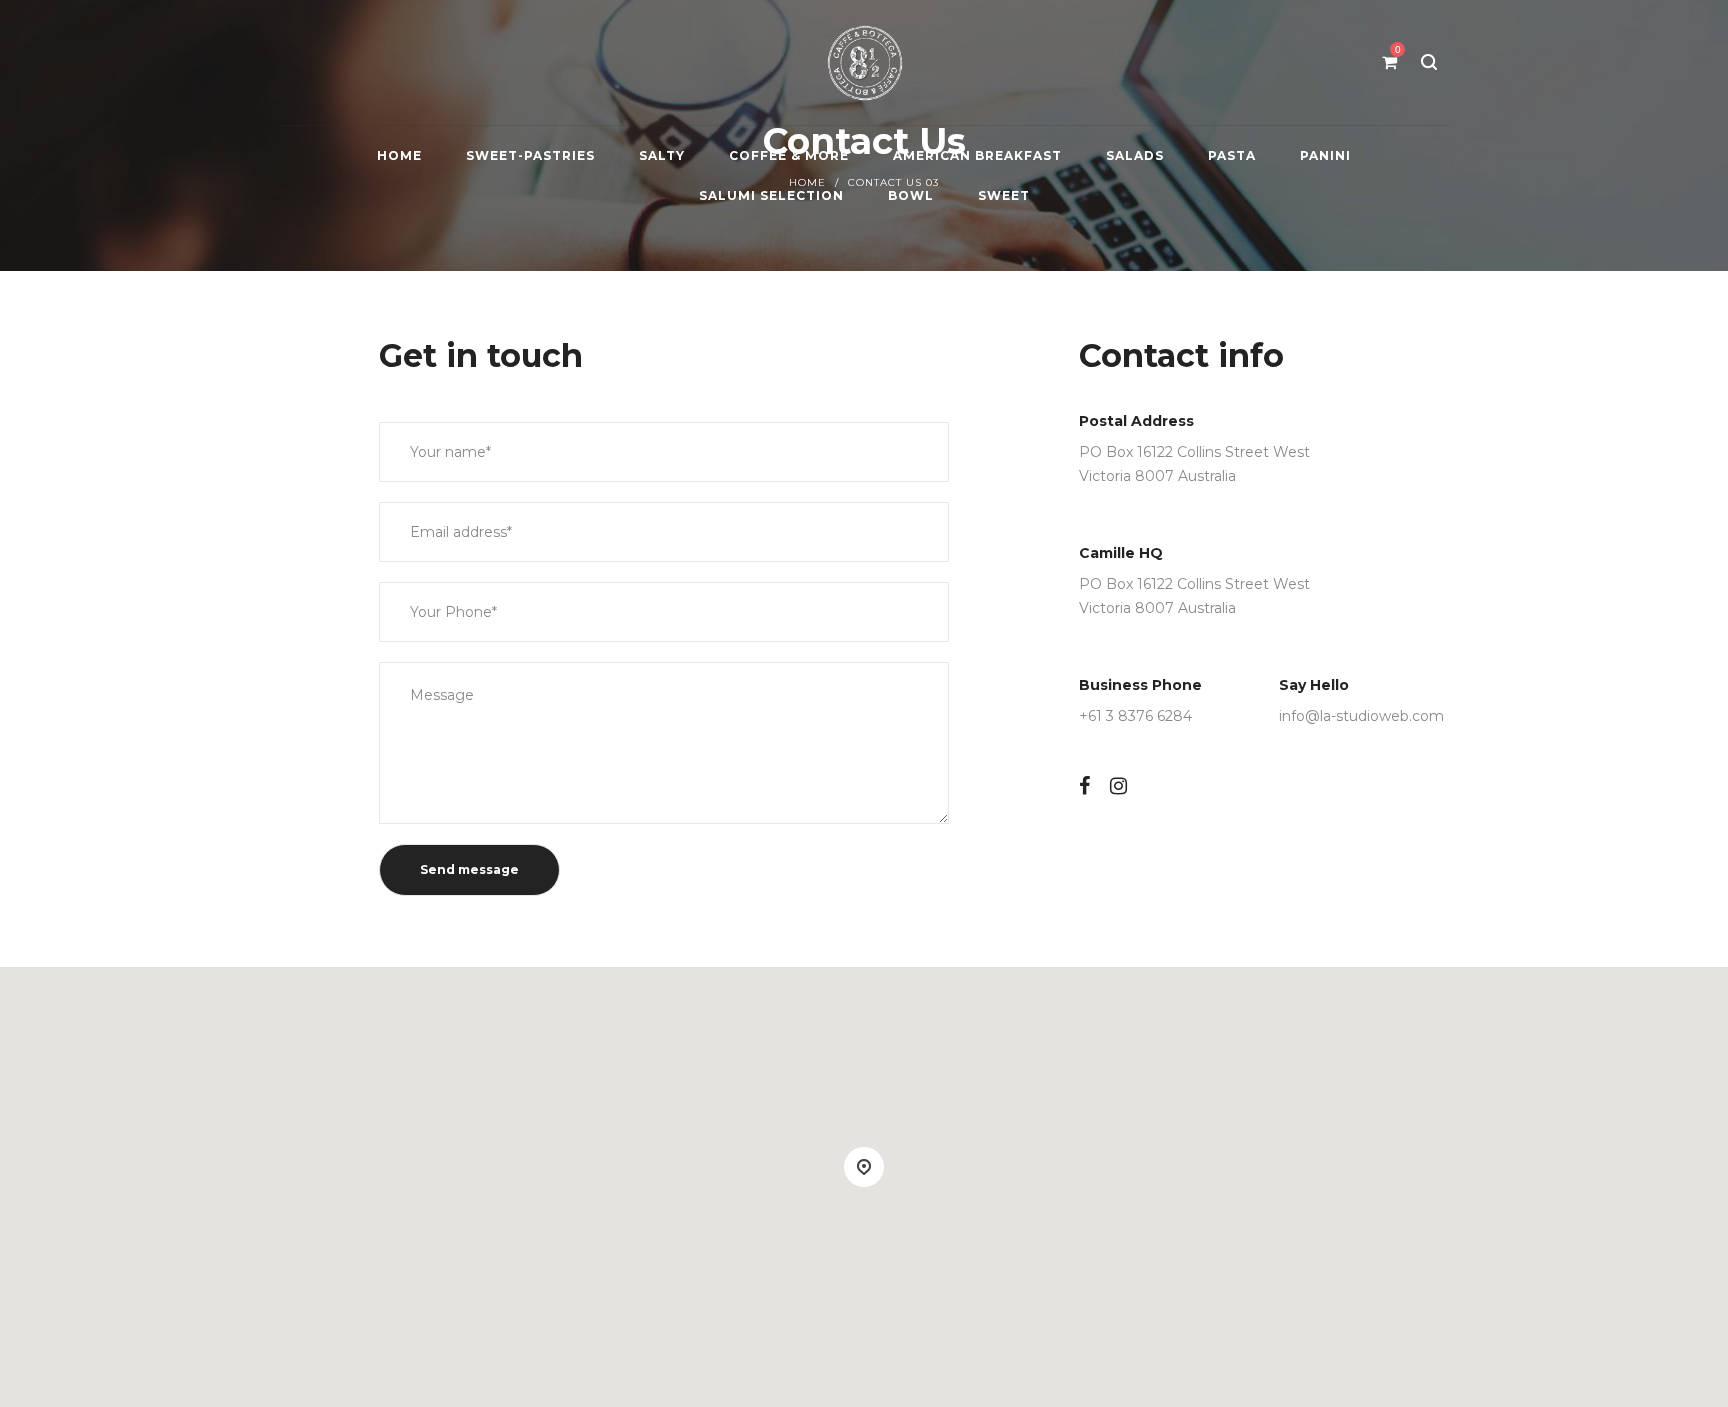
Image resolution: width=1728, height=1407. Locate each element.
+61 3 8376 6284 (1135, 716)
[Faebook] (1084, 786)
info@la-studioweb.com (1361, 716)
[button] (864, 1167)
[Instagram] (1118, 786)
